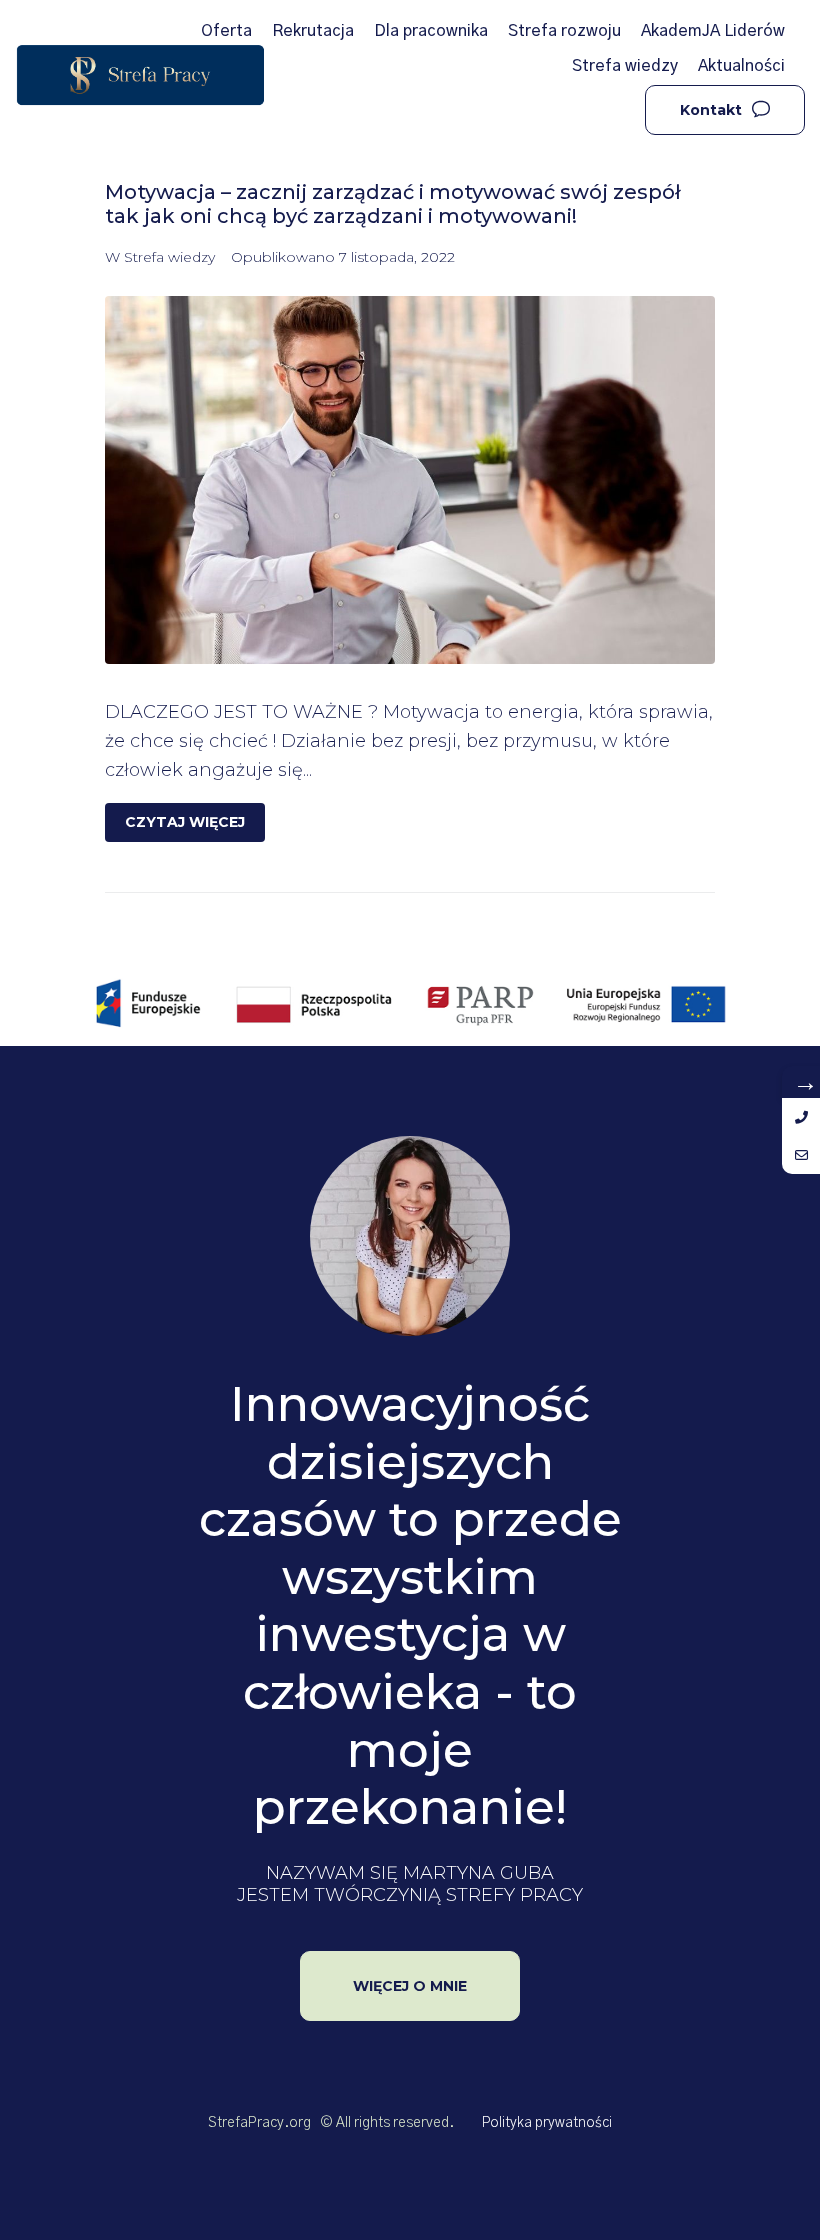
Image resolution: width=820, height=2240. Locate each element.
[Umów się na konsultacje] (801, 1155)
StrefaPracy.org (259, 2123)
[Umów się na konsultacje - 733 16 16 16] (801, 1117)
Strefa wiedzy (169, 257)
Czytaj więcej (185, 822)
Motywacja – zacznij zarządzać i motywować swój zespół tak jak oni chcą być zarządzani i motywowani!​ (393, 204)
